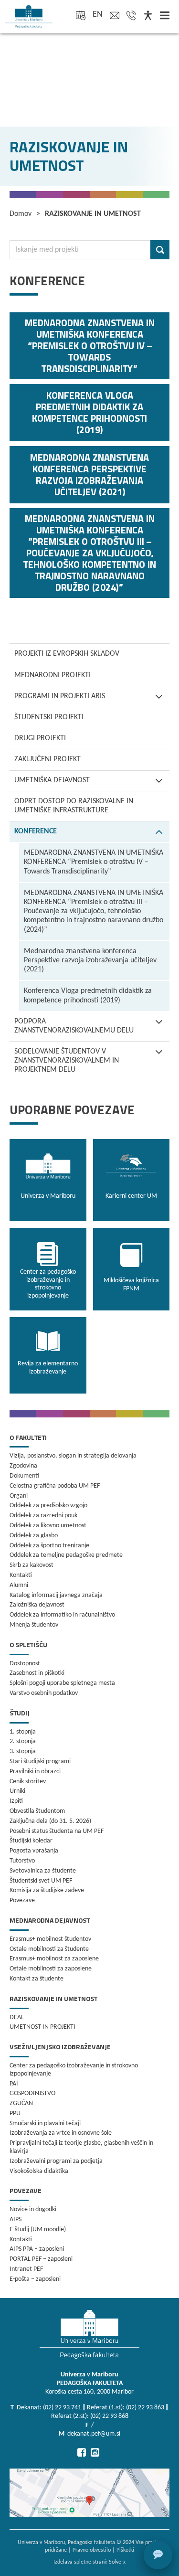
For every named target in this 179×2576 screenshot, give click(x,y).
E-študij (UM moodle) (38, 2230)
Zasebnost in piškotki (37, 1673)
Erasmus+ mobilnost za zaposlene (54, 1959)
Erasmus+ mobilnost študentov (50, 1939)
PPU (15, 2113)
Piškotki (125, 2550)
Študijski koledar (31, 1841)
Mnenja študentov (34, 1625)
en (98, 15)
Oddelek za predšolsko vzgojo (48, 1506)
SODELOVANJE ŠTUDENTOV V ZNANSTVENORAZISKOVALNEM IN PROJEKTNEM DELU (67, 1061)
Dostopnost (25, 1664)
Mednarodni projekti (53, 675)
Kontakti (21, 1575)
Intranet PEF (26, 2269)
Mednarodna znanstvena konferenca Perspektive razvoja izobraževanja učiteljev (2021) (90, 960)
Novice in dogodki (33, 2209)
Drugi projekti (40, 738)
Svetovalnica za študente (43, 1871)
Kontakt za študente (37, 1979)
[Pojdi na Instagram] (95, 2452)
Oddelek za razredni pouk (43, 1516)
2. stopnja (23, 1741)
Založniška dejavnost (37, 1605)
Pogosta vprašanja (34, 1851)
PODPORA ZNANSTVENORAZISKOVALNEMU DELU (74, 1026)
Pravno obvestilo (92, 2550)
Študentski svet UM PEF (41, 1881)
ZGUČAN (21, 2103)
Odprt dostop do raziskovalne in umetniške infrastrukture (74, 806)
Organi (19, 1496)
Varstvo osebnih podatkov (44, 1693)
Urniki (17, 1791)
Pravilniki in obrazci (35, 1772)
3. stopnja (23, 1751)
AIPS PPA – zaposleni (37, 2249)
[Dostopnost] (148, 16)
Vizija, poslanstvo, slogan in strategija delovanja (73, 1456)
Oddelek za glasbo (34, 1536)
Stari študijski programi (40, 1762)
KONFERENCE (36, 831)
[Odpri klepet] (158, 2555)
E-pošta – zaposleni (35, 2279)
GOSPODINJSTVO (32, 2093)
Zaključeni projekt (47, 759)
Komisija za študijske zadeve (47, 1890)
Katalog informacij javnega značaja (56, 1595)
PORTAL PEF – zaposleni (41, 2259)
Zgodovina (23, 1466)
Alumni (19, 1585)
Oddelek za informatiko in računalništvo (62, 1615)
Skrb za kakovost (32, 1565)
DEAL (17, 2017)
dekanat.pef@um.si (94, 2434)
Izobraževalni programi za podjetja (56, 2161)
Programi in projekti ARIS (60, 696)
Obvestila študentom (37, 1811)
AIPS (16, 2219)
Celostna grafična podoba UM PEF (55, 1486)
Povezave (22, 1900)
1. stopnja (23, 1732)
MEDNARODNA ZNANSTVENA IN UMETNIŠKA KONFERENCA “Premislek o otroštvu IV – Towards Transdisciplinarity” (94, 862)
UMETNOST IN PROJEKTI (42, 2027)
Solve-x (117, 2562)
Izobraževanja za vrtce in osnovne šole (61, 2133)
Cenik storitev (28, 1782)
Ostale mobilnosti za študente (49, 1949)
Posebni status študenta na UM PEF (57, 1831)
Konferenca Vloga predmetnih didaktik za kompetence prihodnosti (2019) (88, 995)
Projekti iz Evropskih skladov (67, 654)
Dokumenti (24, 1476)
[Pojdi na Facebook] (82, 2452)
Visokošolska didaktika (39, 2171)
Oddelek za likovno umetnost (48, 1526)
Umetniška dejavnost (52, 780)
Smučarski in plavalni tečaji (45, 2124)
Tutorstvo (22, 1861)
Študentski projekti (49, 717)
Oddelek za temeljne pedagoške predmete (66, 1555)
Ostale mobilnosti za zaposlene (51, 1969)
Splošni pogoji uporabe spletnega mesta (62, 1683)
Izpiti (16, 1801)
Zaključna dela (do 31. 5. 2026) (50, 1821)
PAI (14, 2084)
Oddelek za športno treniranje (49, 1546)
